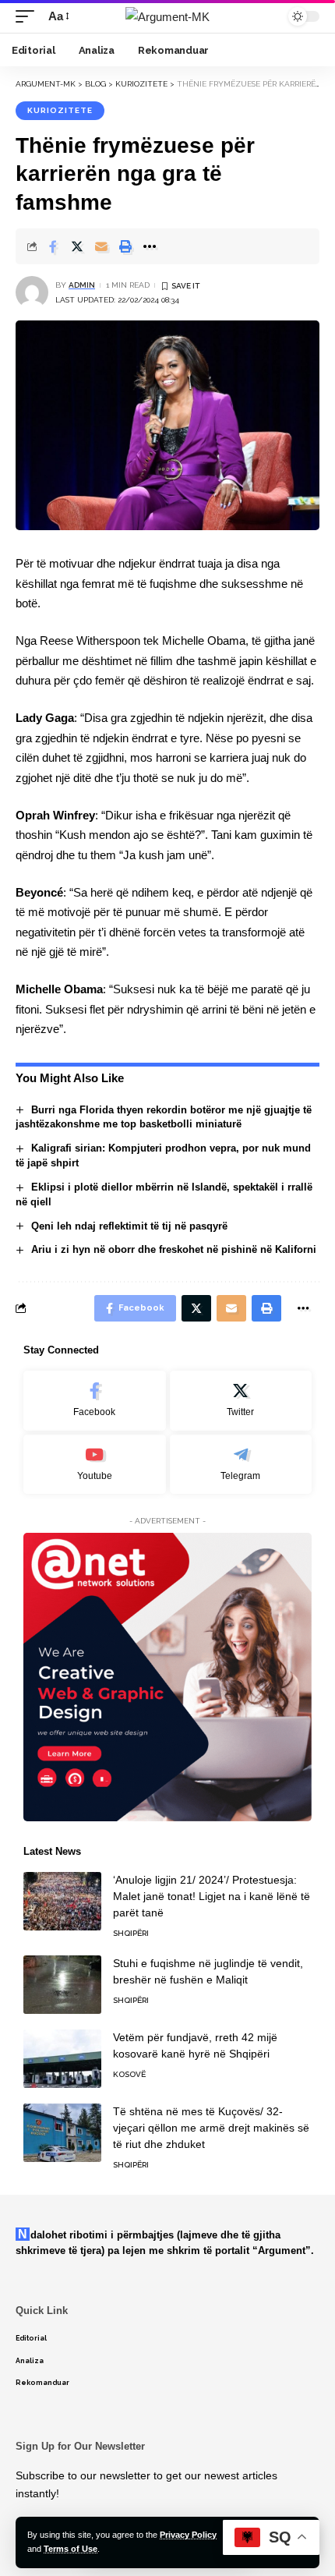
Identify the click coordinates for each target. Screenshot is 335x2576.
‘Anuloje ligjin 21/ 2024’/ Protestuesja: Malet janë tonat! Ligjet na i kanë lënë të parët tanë (212, 1896)
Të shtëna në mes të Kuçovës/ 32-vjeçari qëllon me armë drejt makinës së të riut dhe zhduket (211, 2128)
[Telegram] (241, 1465)
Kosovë (129, 2074)
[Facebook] (95, 1401)
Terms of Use (71, 2549)
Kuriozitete (60, 110)
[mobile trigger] (29, 16)
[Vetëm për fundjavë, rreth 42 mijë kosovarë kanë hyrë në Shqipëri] (62, 2059)
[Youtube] (95, 1465)
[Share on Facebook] (53, 246)
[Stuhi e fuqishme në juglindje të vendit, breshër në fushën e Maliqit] (62, 1985)
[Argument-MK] (167, 17)
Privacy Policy (188, 2535)
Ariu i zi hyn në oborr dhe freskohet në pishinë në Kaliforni (174, 1249)
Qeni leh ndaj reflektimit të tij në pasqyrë (129, 1226)
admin (82, 285)
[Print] (125, 246)
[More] (150, 246)
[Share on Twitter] (77, 246)
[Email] (101, 246)
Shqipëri (131, 1933)
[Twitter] (241, 1401)
